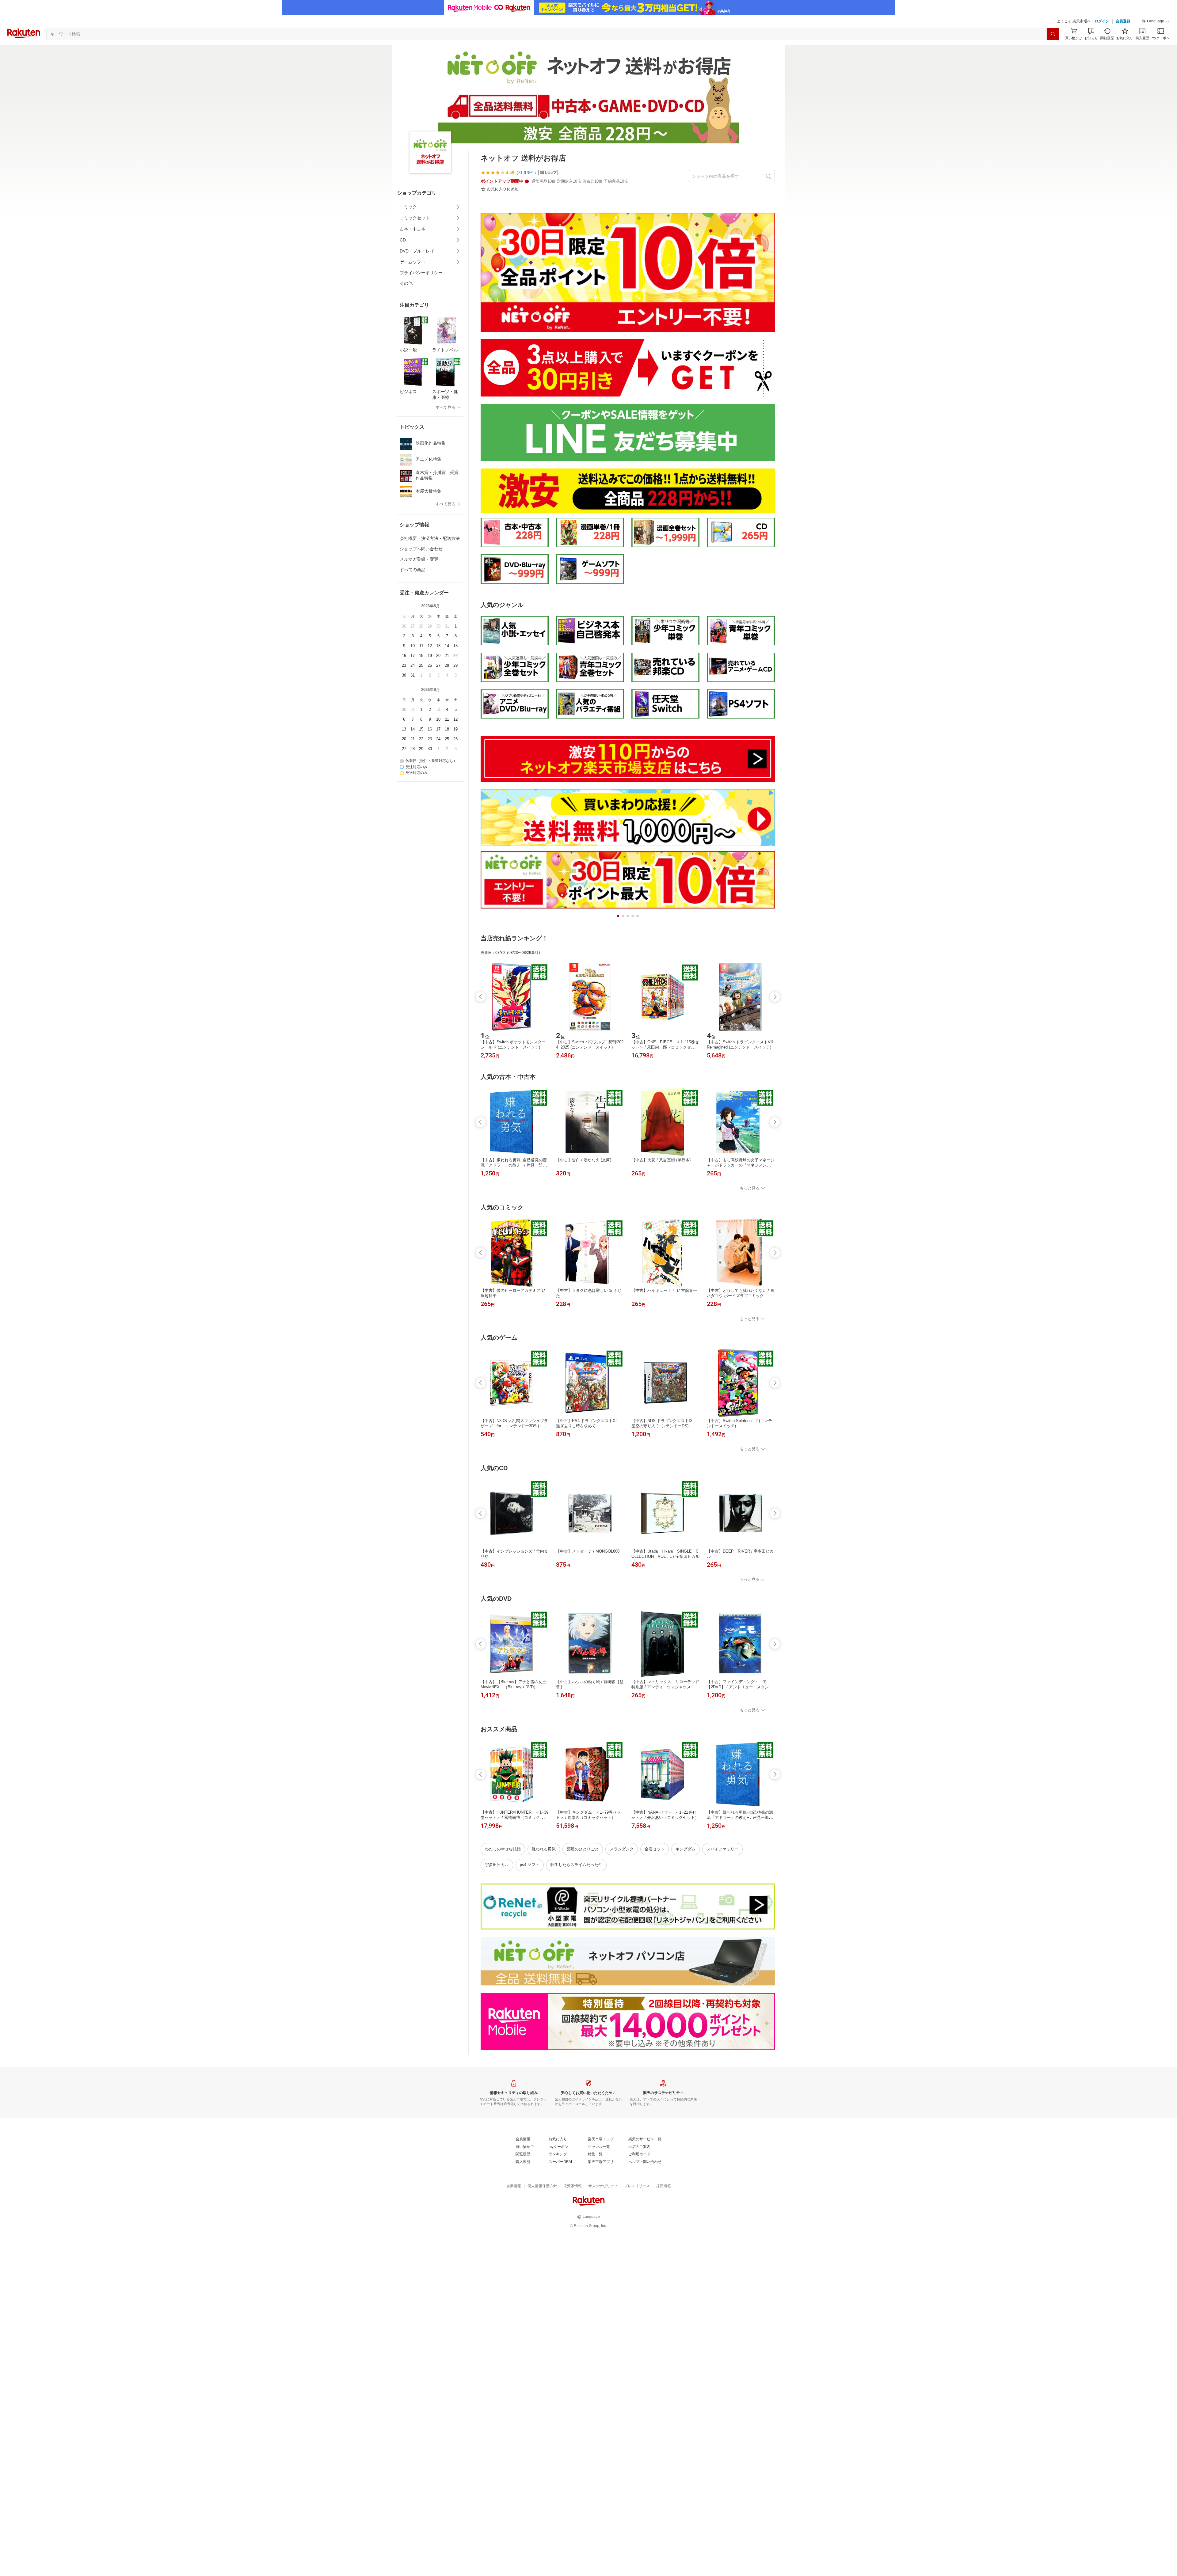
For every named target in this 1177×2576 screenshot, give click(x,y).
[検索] (1053, 34)
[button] (1156, 21)
